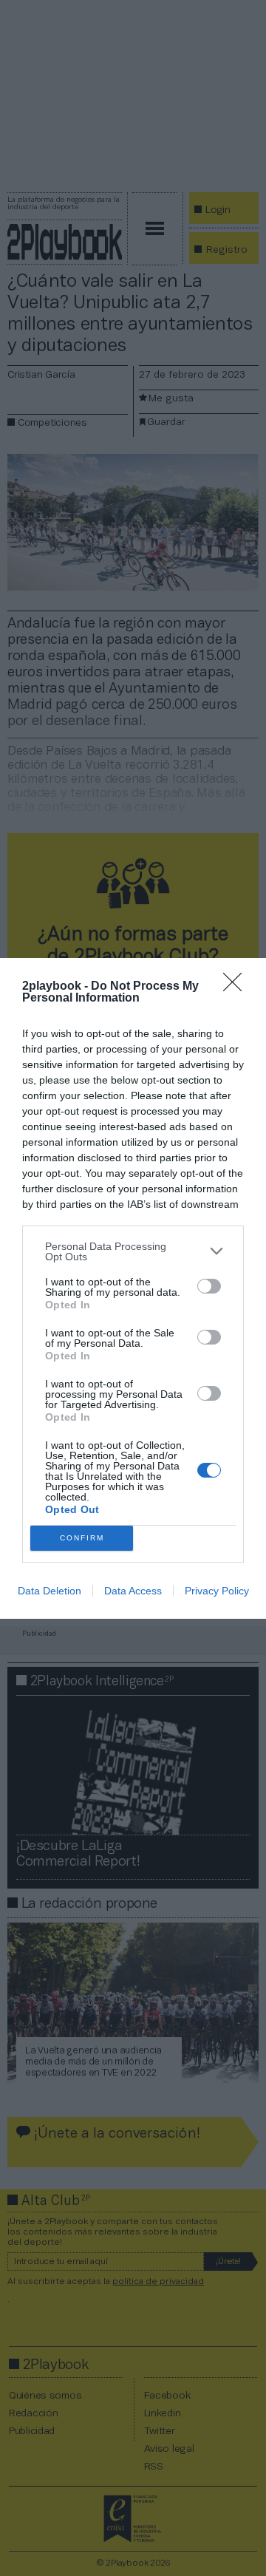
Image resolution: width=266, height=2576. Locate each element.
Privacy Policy (217, 1591)
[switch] (209, 1286)
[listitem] (133, 1251)
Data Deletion (50, 1591)
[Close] (237, 987)
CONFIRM (82, 1538)
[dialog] (133, 1288)
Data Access (133, 1591)
